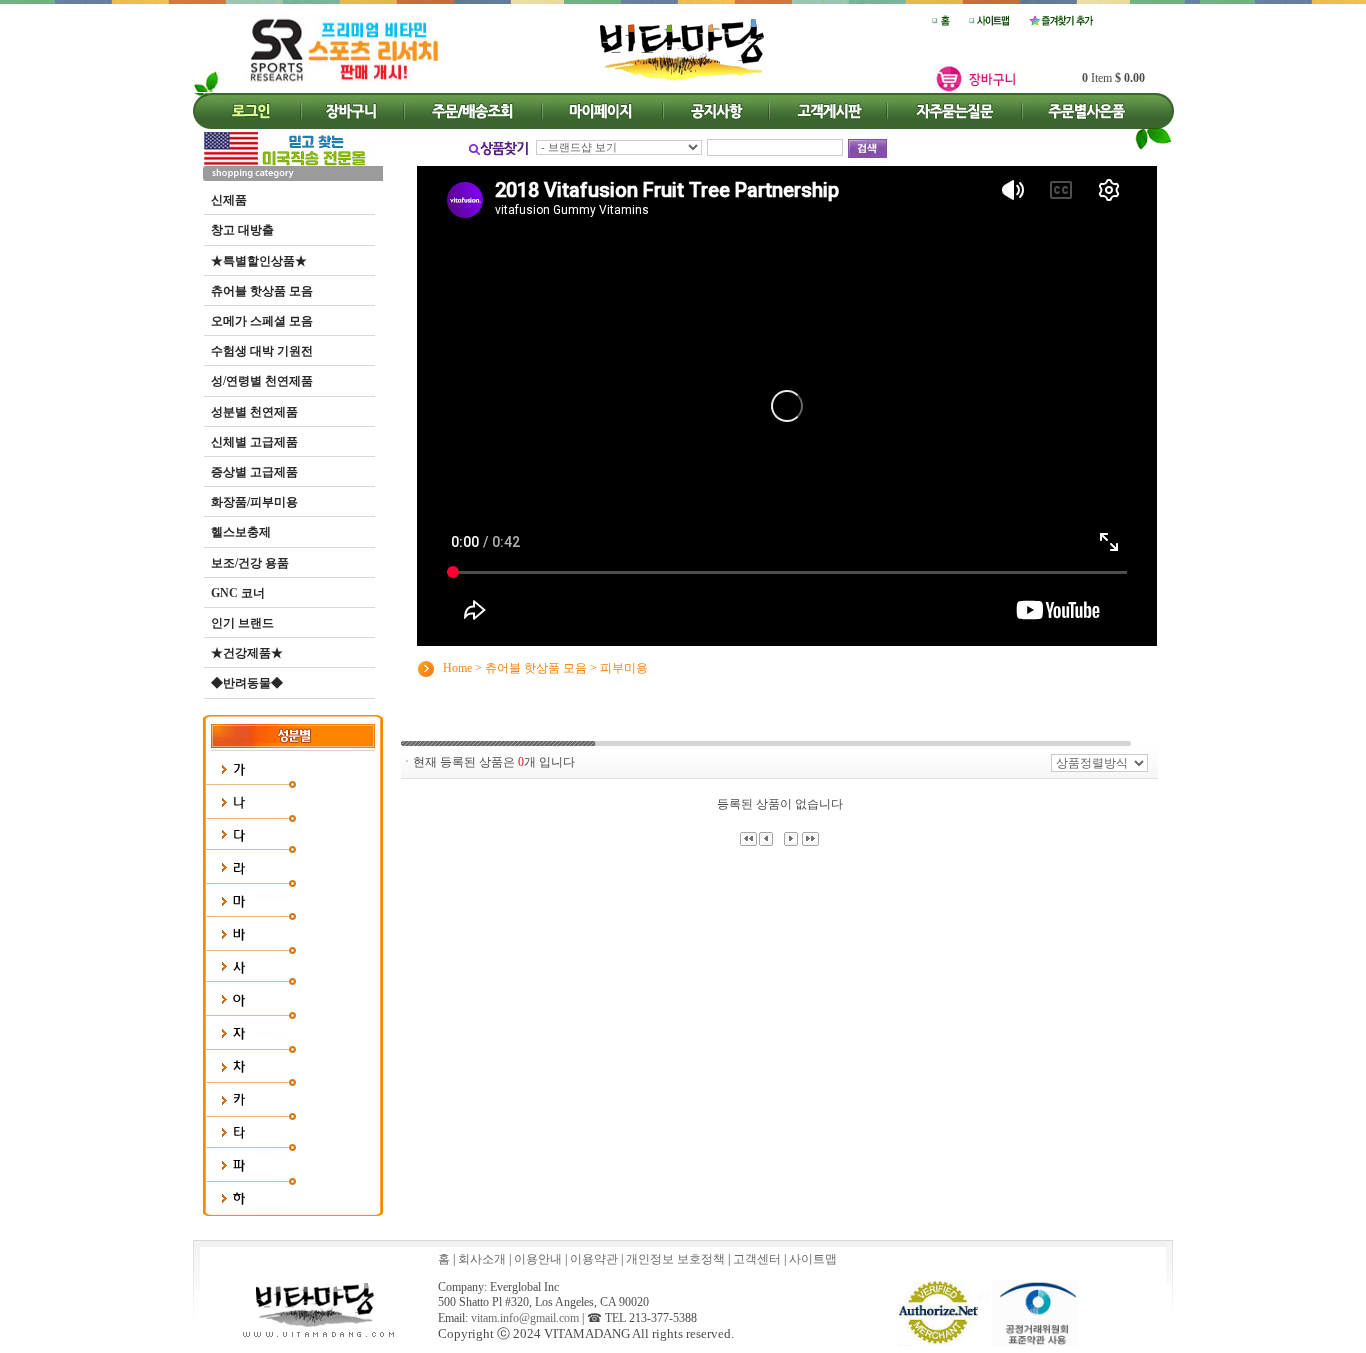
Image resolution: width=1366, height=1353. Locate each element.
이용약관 (594, 1259)
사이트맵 (813, 1259)
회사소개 (482, 1259)
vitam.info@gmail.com (525, 1318)
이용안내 (538, 1259)
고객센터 (757, 1259)
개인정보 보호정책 (675, 1259)
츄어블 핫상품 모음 (536, 667)
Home (457, 667)
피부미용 (624, 667)
